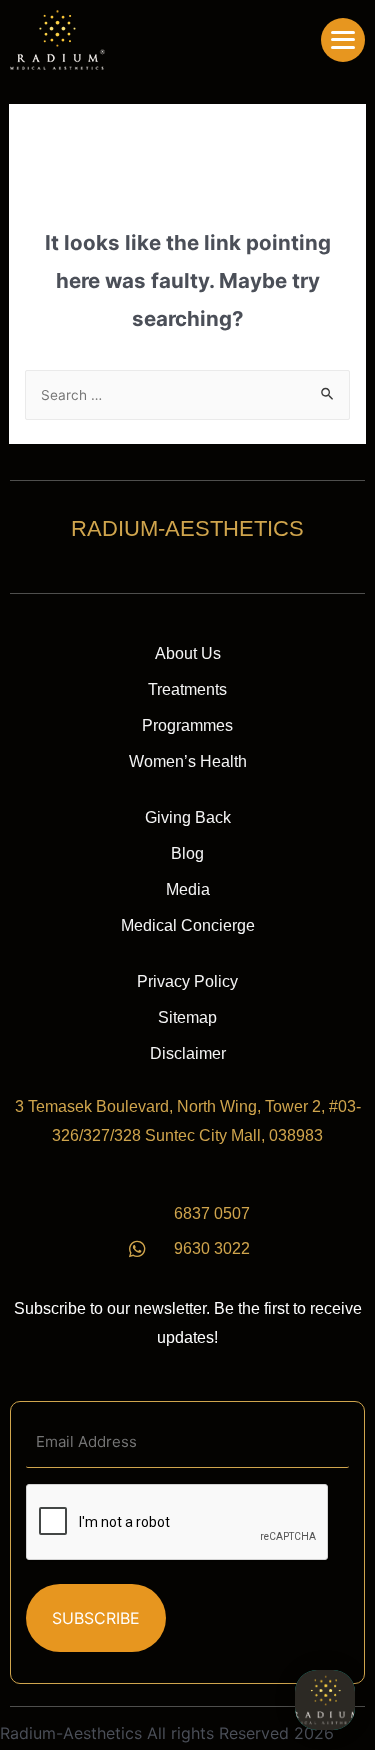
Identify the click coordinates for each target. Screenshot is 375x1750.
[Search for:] (188, 394)
